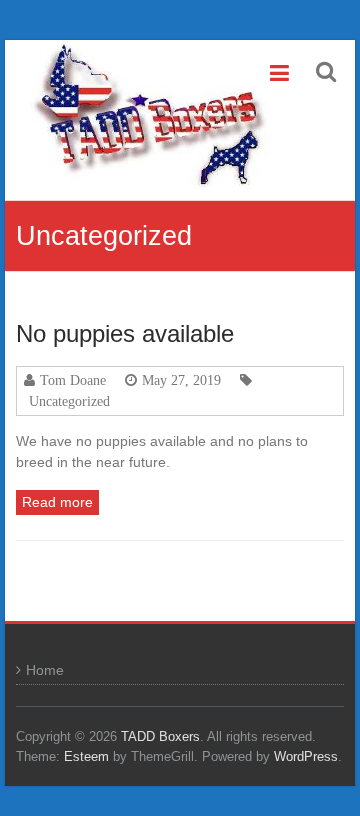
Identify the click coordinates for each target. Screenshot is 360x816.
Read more (57, 502)
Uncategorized (69, 401)
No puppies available (125, 333)
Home (45, 670)
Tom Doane (73, 380)
